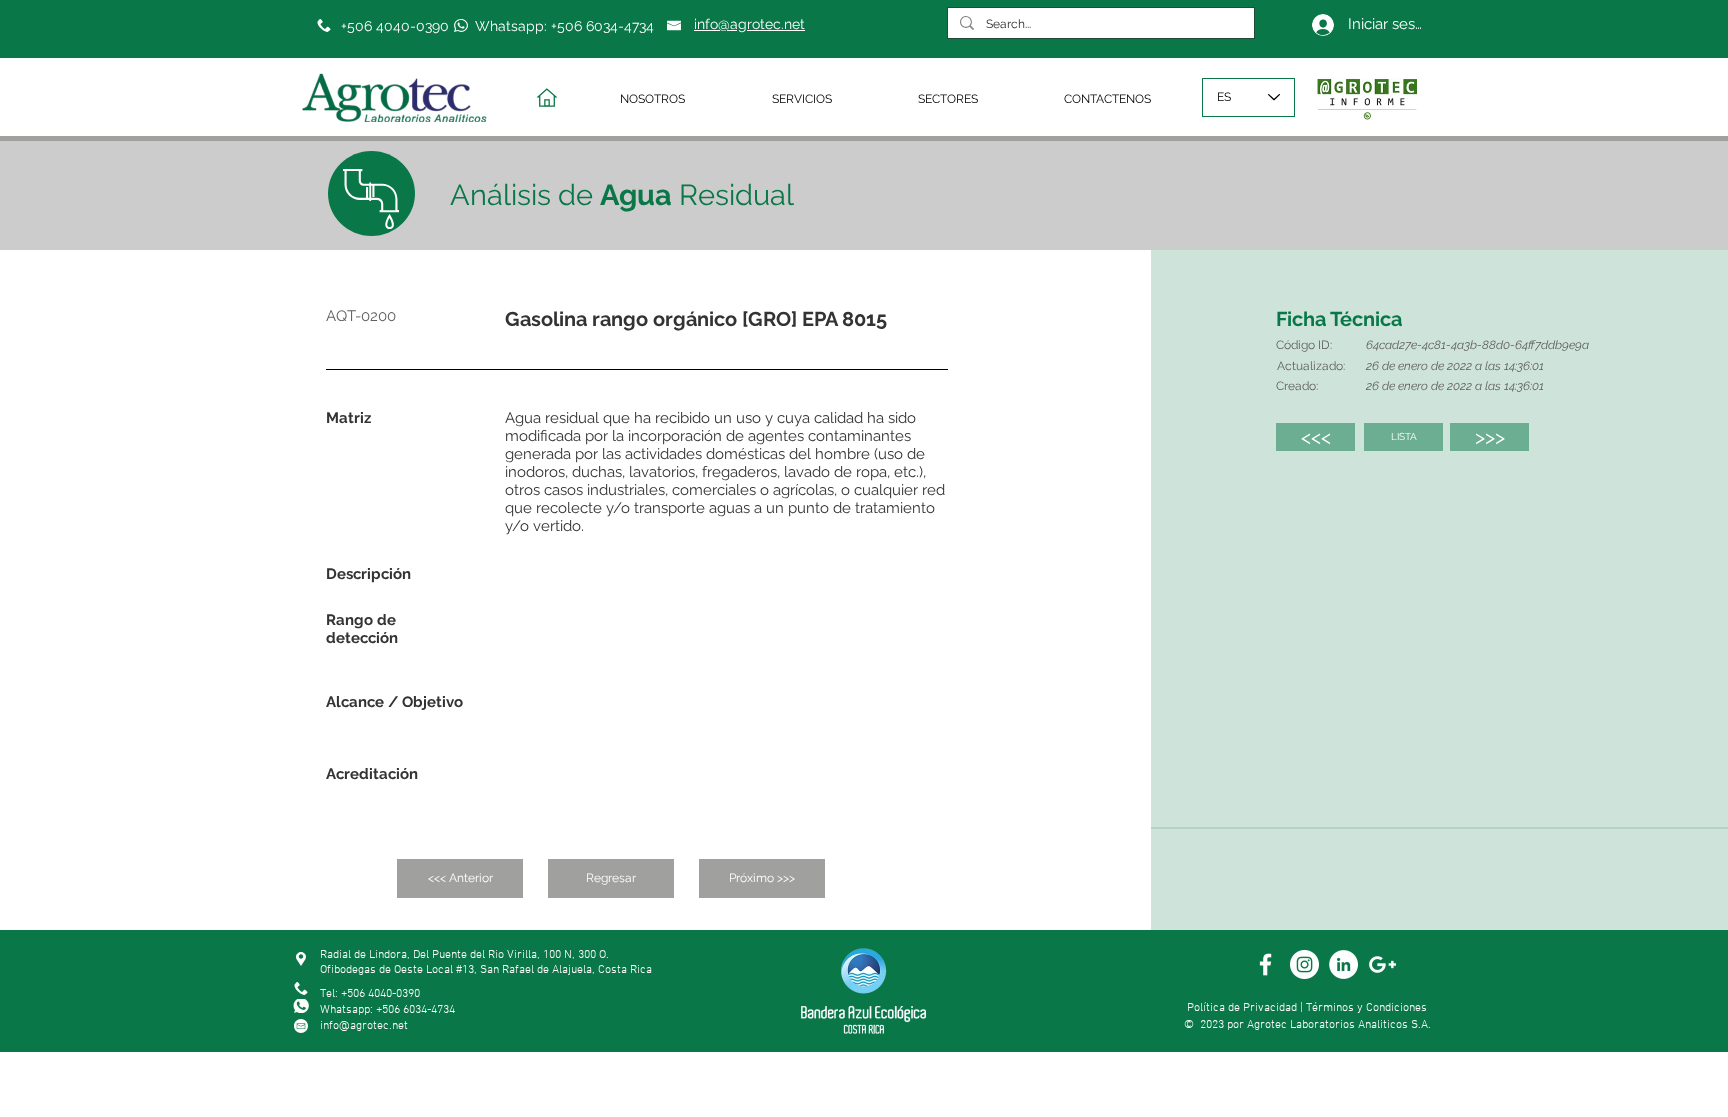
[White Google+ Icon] (1382, 964)
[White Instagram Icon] (1304, 964)
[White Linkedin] (1343, 964)
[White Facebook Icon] (1265, 964)
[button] (681, 99)
